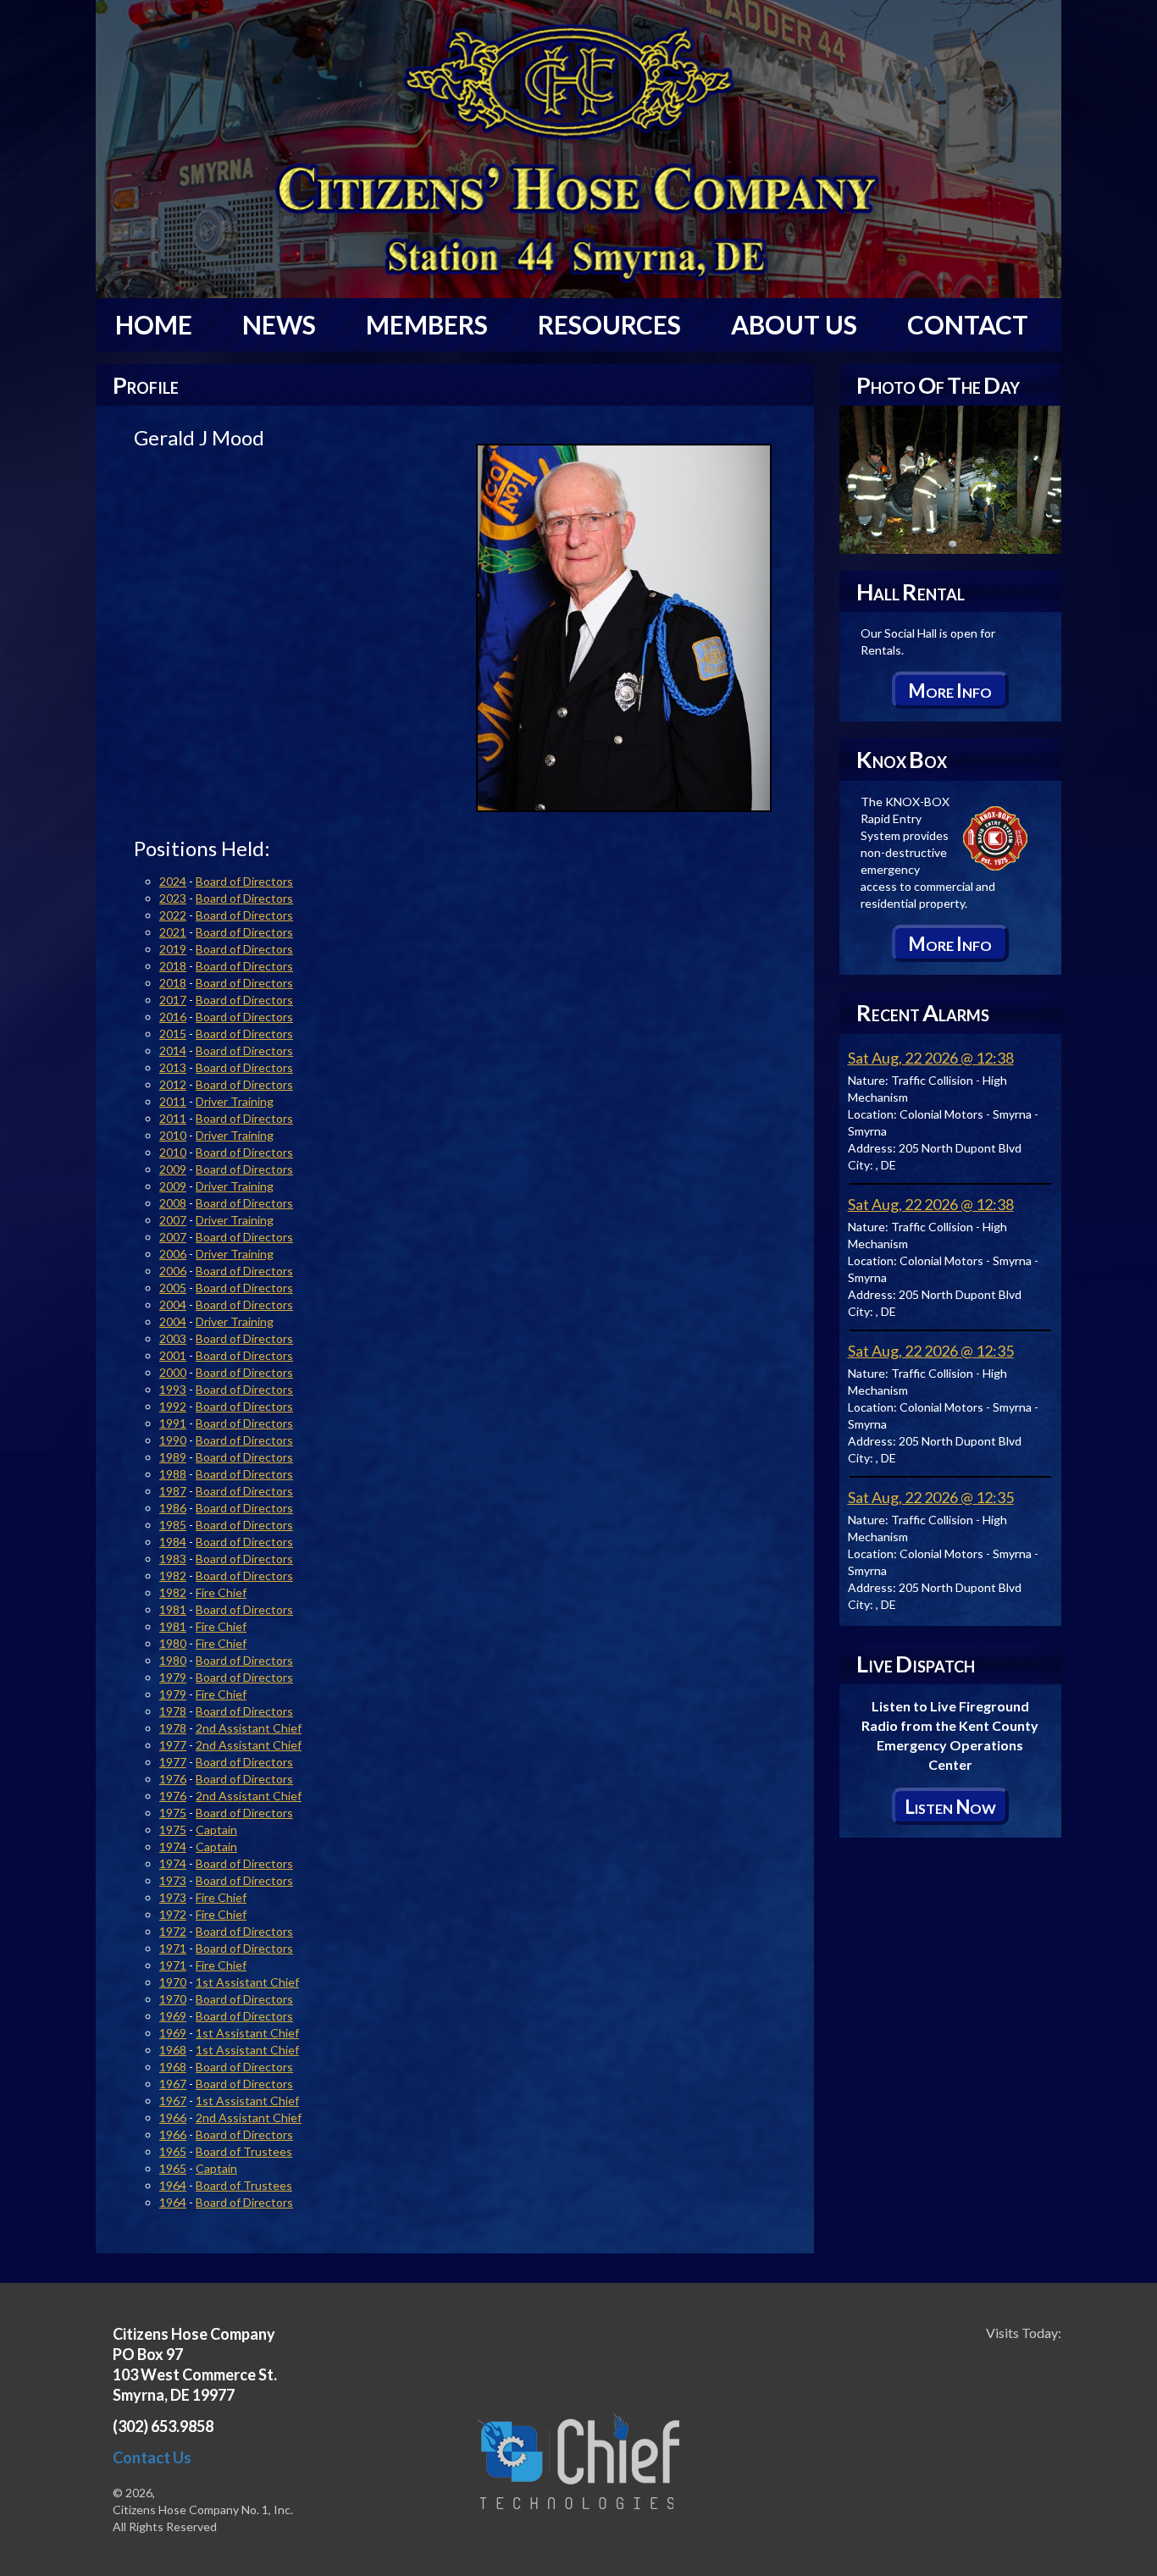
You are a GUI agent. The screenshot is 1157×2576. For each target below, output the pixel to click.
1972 (173, 1914)
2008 (173, 1203)
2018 (173, 966)
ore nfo (950, 691)
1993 (173, 1389)
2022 (173, 915)
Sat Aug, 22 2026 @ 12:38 (931, 1058)
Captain (216, 1830)
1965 (173, 2151)
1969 (173, 2016)
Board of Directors (244, 881)
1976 (173, 1779)
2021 (173, 932)
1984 (173, 1542)
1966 (173, 2117)
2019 (173, 949)
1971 (173, 1948)
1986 (173, 1508)
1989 (173, 1457)
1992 (173, 1406)
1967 (173, 2084)
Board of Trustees (244, 2151)
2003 (173, 1338)
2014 (173, 1050)
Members (427, 324)
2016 (173, 1017)
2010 (173, 1135)
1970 (173, 1982)
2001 (173, 1355)
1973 (173, 1880)
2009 (173, 1169)
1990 (173, 1440)
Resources (609, 324)
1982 (173, 1575)
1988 (173, 1474)
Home (154, 324)
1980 (173, 1643)
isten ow (950, 1807)
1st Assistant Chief (247, 1982)
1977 (173, 1745)
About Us (794, 324)
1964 (173, 2185)
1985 (173, 1525)
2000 (173, 1372)
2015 (173, 1034)
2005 (173, 1288)
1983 (173, 1559)
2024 (173, 881)
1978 (173, 1711)
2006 (173, 1254)
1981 (173, 1609)
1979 (173, 1677)
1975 (173, 1813)
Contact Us (152, 2457)
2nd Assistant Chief (249, 1728)
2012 (173, 1084)
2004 (173, 1305)
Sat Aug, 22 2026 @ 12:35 (931, 1351)
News (279, 324)
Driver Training (235, 1101)
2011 (173, 1101)
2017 (173, 1000)
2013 (173, 1067)
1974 (173, 1846)
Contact (968, 324)
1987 (173, 1491)
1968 (173, 2050)
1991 (173, 1423)
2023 (173, 898)
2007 (173, 1220)
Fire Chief (221, 1592)
